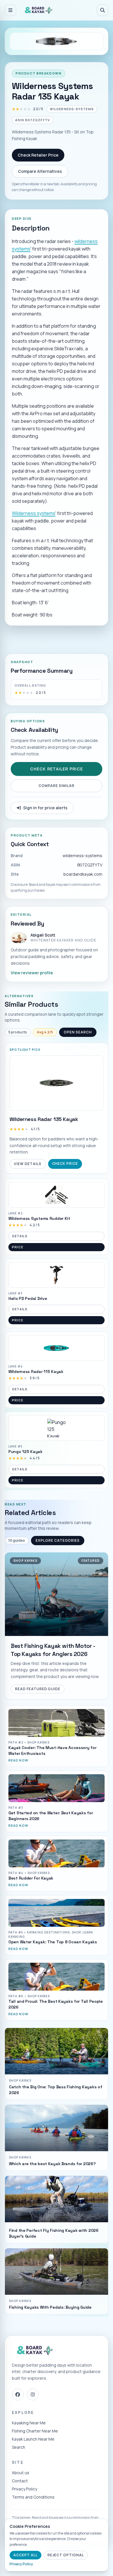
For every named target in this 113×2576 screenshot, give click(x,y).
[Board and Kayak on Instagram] (33, 2394)
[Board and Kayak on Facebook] (18, 2394)
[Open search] (103, 10)
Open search (78, 1032)
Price (17, 1247)
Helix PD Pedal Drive (28, 1298)
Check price (65, 1163)
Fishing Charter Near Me (35, 2431)
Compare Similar (56, 786)
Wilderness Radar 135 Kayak (44, 1119)
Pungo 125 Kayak (25, 1452)
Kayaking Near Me (29, 2423)
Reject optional (66, 2555)
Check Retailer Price (38, 155)
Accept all (25, 2555)
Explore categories (58, 1540)
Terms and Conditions (33, 2497)
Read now (18, 1760)
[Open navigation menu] (10, 10)
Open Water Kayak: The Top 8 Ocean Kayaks (53, 1942)
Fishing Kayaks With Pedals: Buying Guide (50, 2307)
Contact (20, 2481)
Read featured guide (38, 1689)
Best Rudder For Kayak (31, 1878)
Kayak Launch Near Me (33, 2439)
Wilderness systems (34, 513)
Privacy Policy (24, 2489)
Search (19, 2447)
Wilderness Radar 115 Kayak (36, 1372)
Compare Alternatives (40, 171)
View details (28, 1164)
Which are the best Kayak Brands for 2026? (52, 2164)
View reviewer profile (32, 973)
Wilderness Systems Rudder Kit (39, 1218)
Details (20, 1236)
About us (21, 2473)
